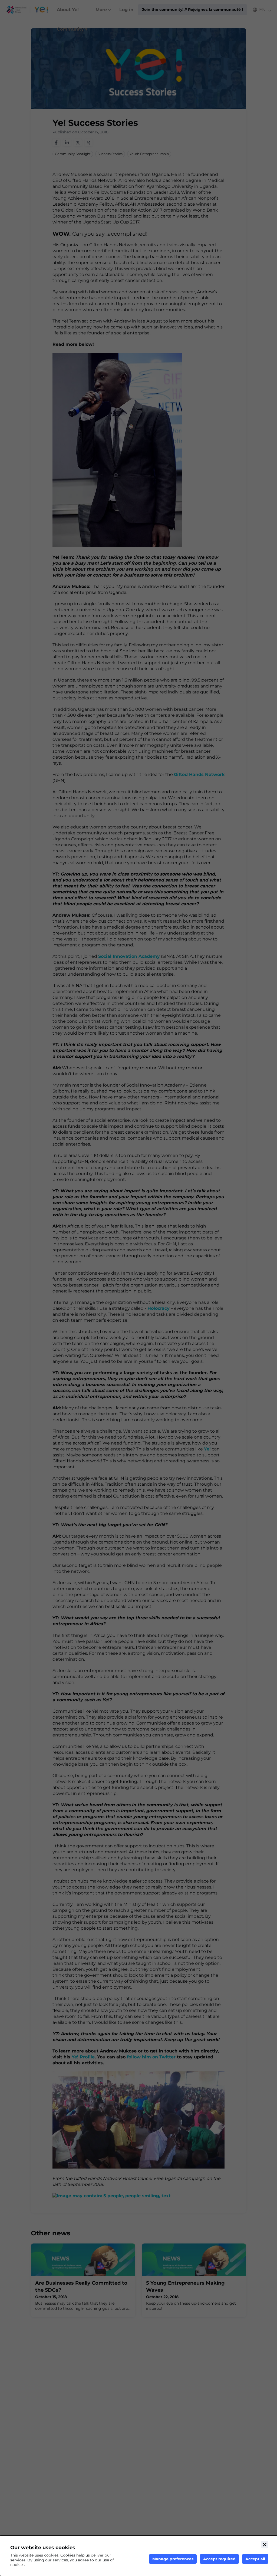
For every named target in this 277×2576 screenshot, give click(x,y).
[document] (138, 2556)
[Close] (265, 2545)
